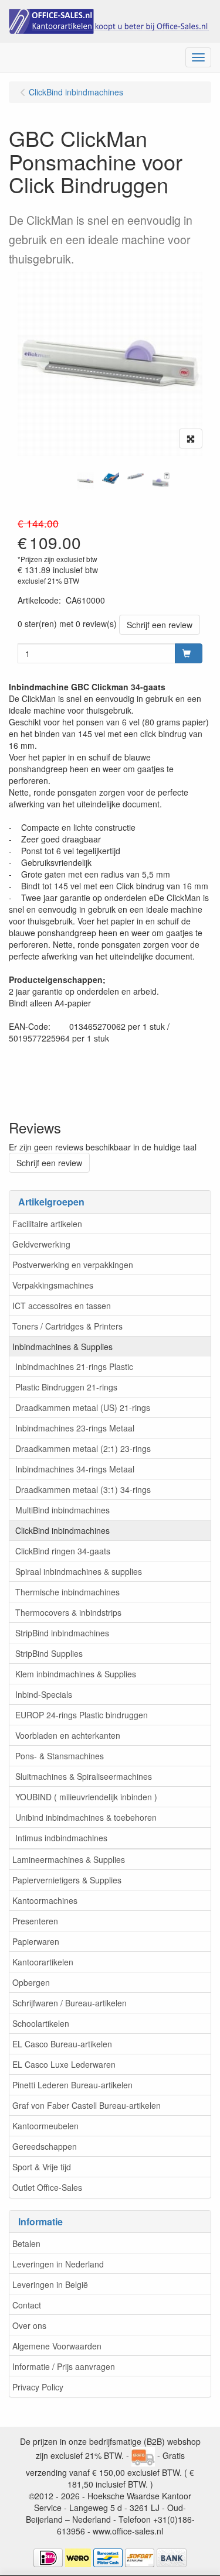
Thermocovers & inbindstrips (68, 1612)
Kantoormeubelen (45, 2126)
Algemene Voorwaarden (57, 2346)
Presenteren (35, 1921)
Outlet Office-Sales (47, 2187)
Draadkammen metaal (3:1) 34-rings (83, 1489)
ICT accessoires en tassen (62, 1306)
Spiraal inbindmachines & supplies (79, 1571)
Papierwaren (36, 1941)
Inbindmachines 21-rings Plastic (74, 1366)
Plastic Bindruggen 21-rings (66, 1387)
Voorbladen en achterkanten (68, 1735)
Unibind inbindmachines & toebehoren (86, 1817)
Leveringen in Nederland (58, 2264)
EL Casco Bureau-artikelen (62, 2044)
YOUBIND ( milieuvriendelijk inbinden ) (86, 1797)
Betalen (26, 2243)
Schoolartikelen (41, 2023)
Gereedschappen (45, 2146)
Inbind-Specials (44, 1694)
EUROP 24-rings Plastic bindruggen (82, 1715)
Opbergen (31, 1982)
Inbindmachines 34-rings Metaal (75, 1469)
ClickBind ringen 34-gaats (63, 1551)
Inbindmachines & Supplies (62, 1347)
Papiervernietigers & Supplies (67, 1880)
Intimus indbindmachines (61, 1838)
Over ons (29, 2325)
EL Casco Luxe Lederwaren (64, 2064)
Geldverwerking (41, 1244)
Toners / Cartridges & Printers (67, 1326)
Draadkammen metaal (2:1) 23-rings (83, 1448)
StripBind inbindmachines (62, 1633)
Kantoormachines (45, 1900)
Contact (27, 2305)
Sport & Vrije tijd (42, 2167)
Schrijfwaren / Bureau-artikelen (70, 2003)
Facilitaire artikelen (47, 1224)
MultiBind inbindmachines (62, 1510)
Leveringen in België (50, 2284)
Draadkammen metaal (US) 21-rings (83, 1407)
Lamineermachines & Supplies (69, 1859)
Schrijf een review (160, 625)
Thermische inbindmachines (67, 1592)
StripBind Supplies (49, 1653)
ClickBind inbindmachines (62, 1530)
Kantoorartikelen (43, 1962)
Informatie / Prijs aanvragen (64, 2366)
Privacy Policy (38, 2387)
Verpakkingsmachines (53, 1285)
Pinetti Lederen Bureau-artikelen (72, 2085)
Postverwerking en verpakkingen (73, 1265)
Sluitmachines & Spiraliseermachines (84, 1776)
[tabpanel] (85, 481)
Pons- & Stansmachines (60, 1756)
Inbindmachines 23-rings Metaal (75, 1428)
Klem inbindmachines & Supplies (76, 1674)
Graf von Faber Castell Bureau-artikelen (87, 2105)
